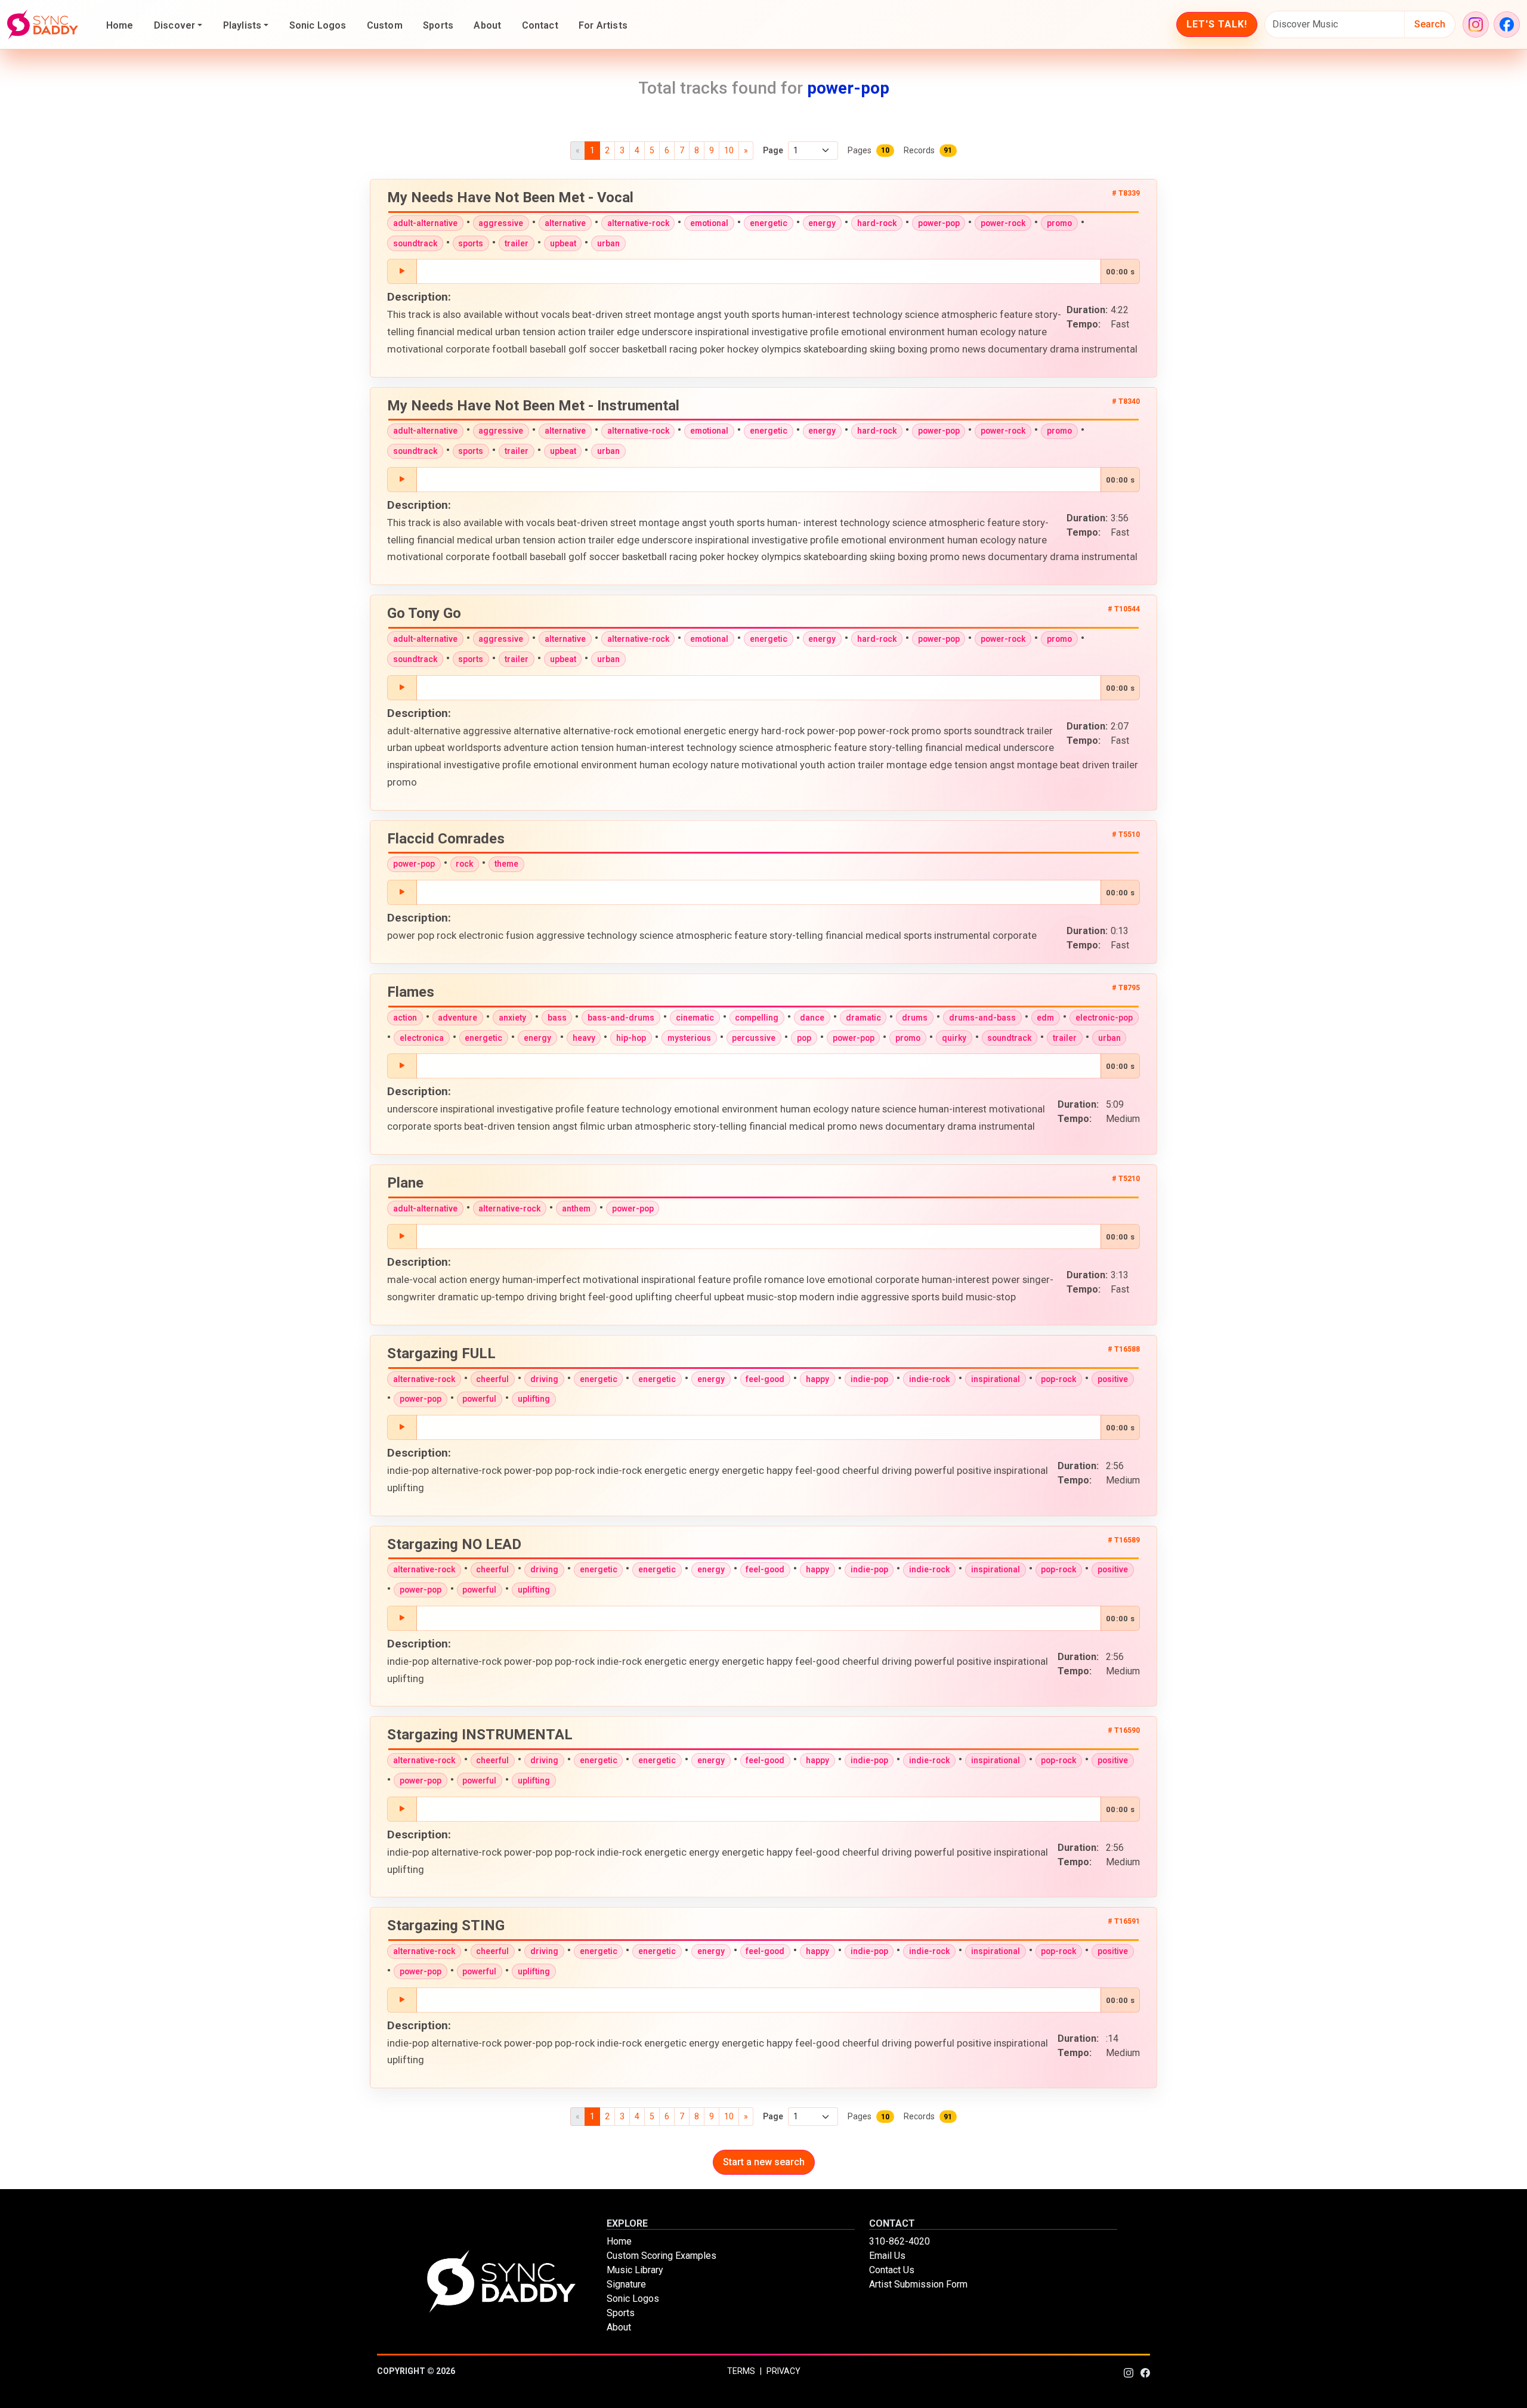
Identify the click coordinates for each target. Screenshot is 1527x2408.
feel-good (765, 1379)
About (487, 25)
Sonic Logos (318, 25)
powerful (479, 1399)
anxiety (512, 1018)
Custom (385, 25)
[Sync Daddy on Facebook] (1507, 24)
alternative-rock (638, 223)
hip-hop (631, 1038)
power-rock (1003, 223)
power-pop (939, 223)
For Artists (603, 25)
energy (822, 223)
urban (608, 243)
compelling (757, 1018)
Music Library (635, 2270)
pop (804, 1038)
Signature (626, 2284)
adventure (458, 1018)
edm (1045, 1018)
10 (729, 150)
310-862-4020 (899, 2241)
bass (557, 1018)
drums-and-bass (982, 1018)
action (405, 1018)
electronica (422, 1038)
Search (1430, 24)
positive (1113, 1379)
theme (506, 864)
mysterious (689, 1038)
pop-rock (1058, 1379)
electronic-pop (1104, 1018)
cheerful (492, 1379)
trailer (517, 243)
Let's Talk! (1217, 24)
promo (1059, 223)
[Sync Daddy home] (43, 24)
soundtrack (415, 243)
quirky (954, 1038)
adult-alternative (425, 223)
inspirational (996, 1379)
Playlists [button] (242, 25)
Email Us (887, 2256)
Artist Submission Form (918, 2284)
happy (817, 1379)
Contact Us (892, 2270)
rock (464, 864)
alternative (565, 223)
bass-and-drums (621, 1018)
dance (812, 1018)
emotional (709, 223)
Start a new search (764, 2162)
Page (773, 150)
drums (915, 1018)
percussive (754, 1038)
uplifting (534, 1399)
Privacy (783, 2371)
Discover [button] (174, 25)
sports (471, 243)
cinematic (695, 1018)
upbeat (563, 243)
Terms (741, 2371)
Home (120, 25)
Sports (438, 25)
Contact (540, 25)
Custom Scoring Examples (662, 2256)
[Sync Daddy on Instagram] (1476, 24)
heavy (584, 1038)
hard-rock (877, 223)
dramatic (863, 1018)
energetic (769, 223)
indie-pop (869, 1379)
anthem (576, 1208)
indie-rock (929, 1379)
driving (544, 1379)
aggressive (501, 223)
